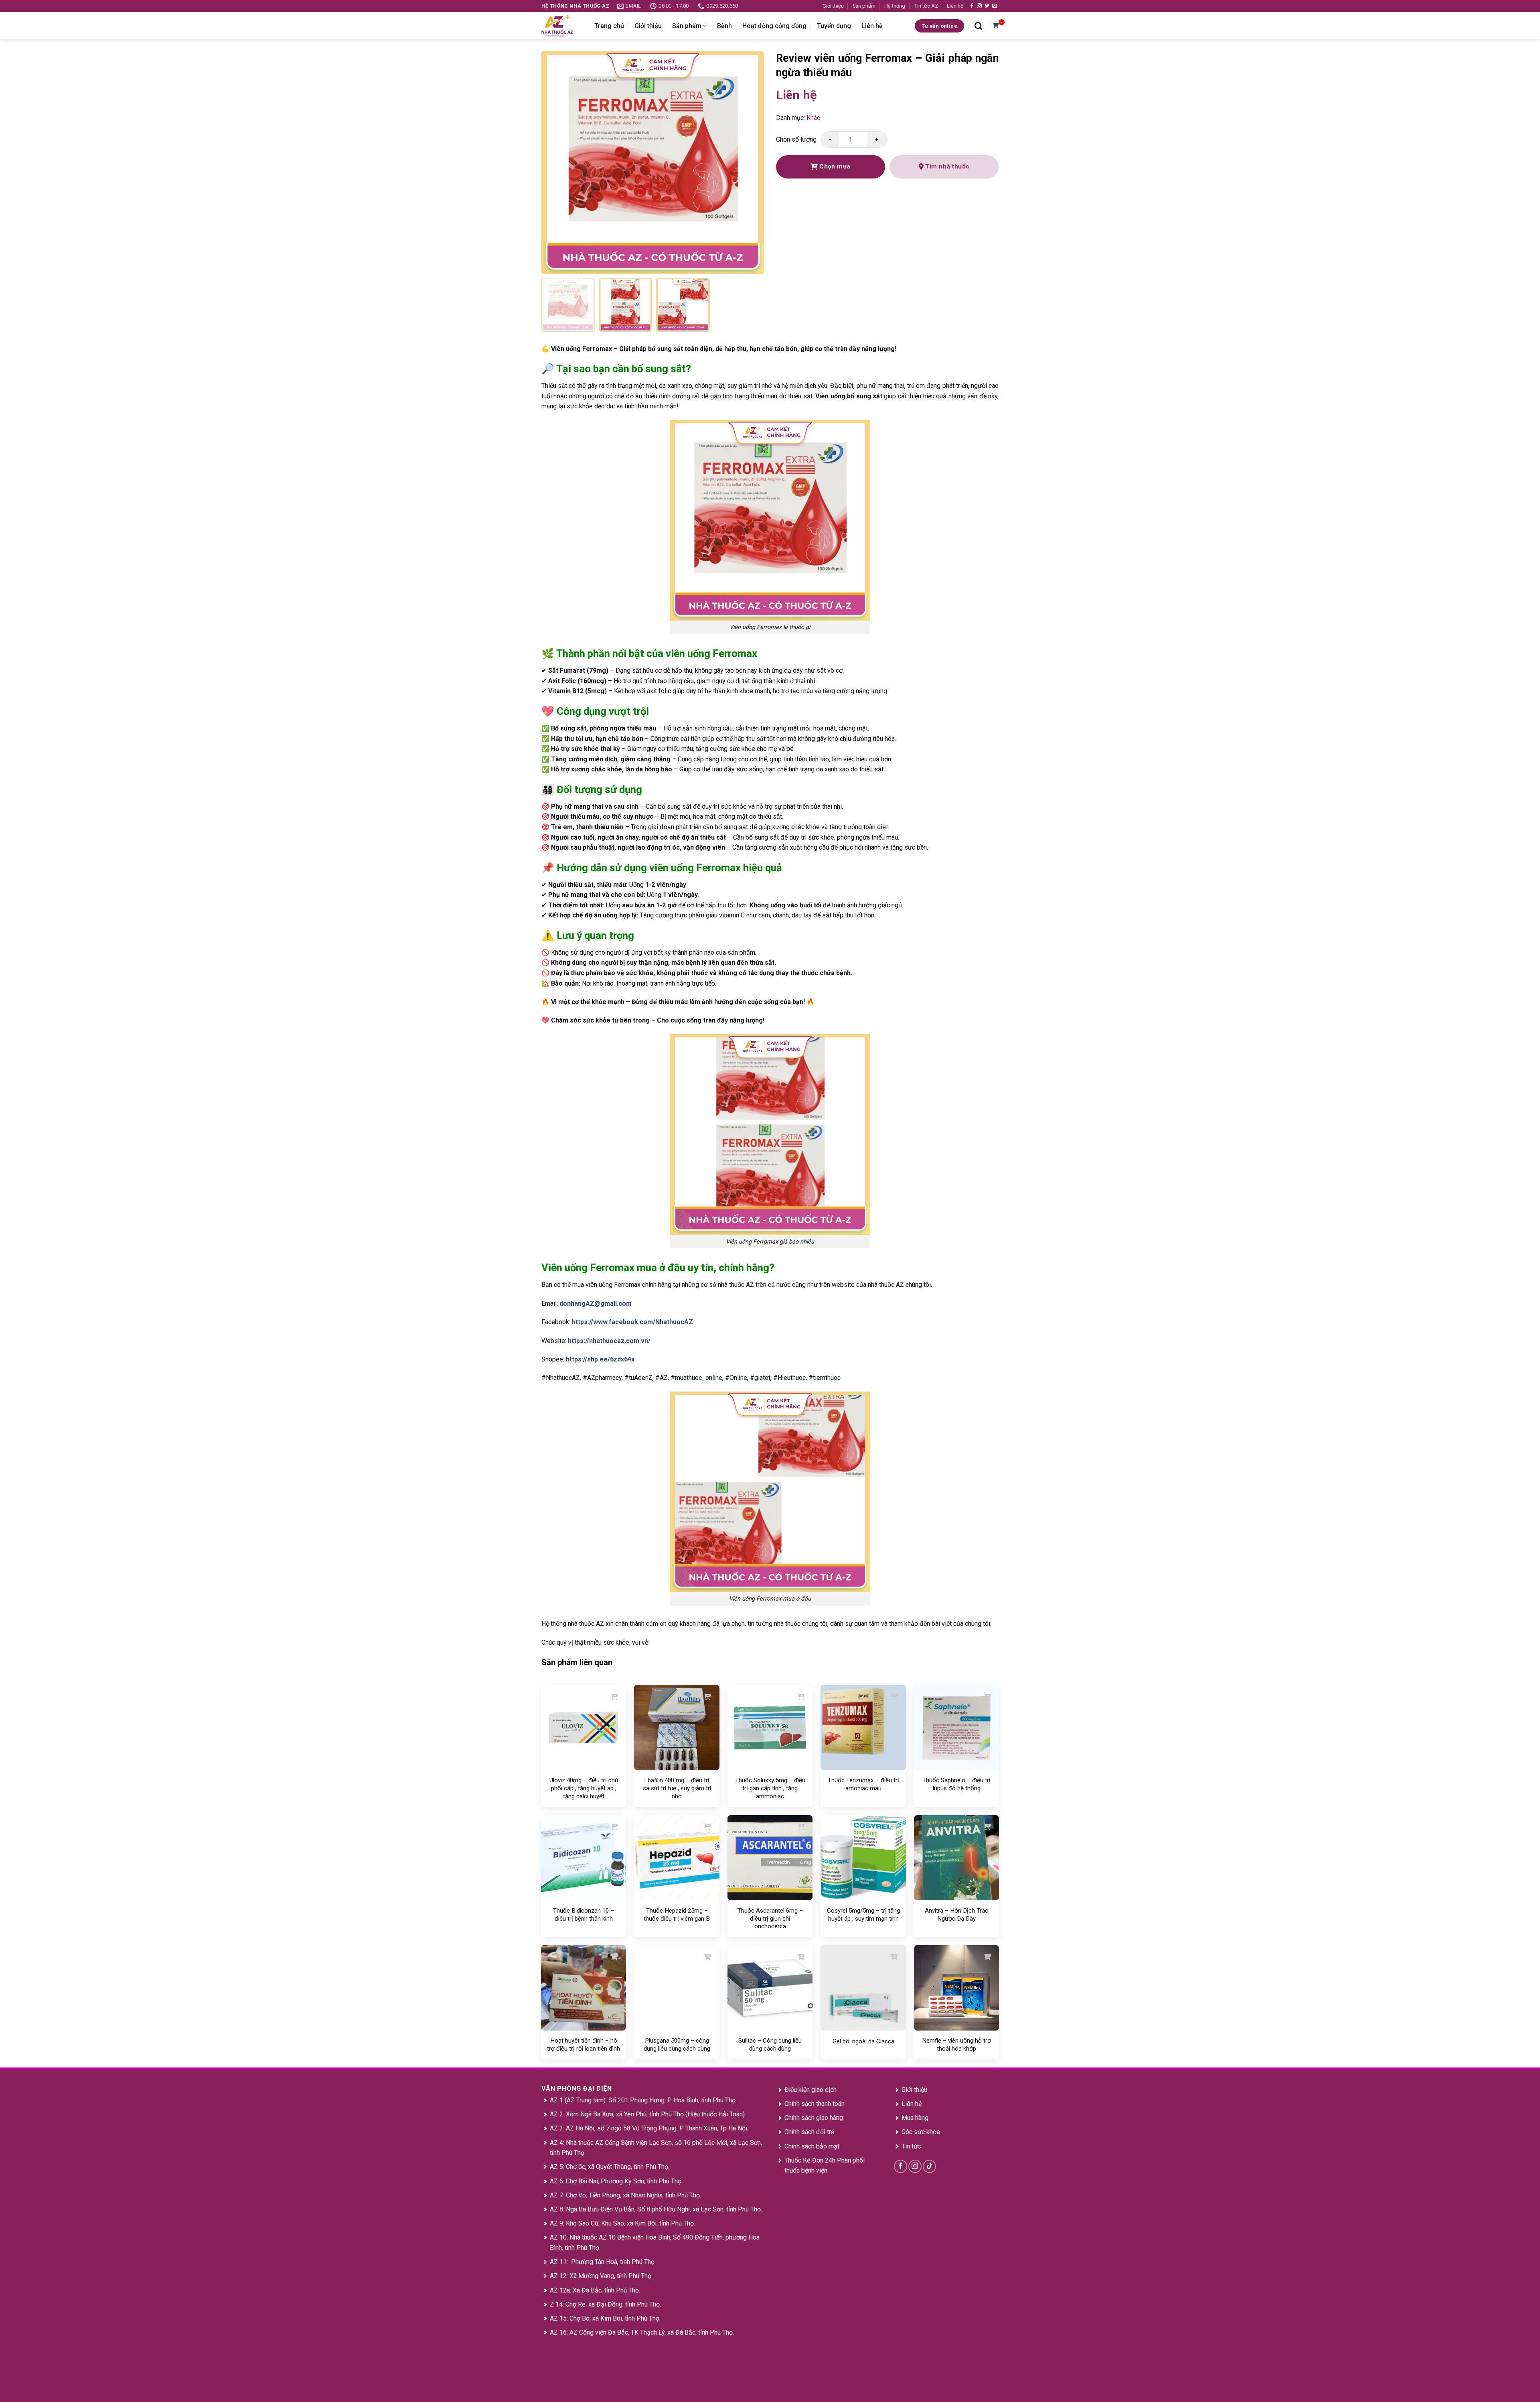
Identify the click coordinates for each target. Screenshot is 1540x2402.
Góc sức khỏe (921, 2132)
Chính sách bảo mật (812, 2146)
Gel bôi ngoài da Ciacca (863, 2041)
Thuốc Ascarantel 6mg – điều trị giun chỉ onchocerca (770, 1918)
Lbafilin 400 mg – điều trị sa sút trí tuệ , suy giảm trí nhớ (677, 1788)
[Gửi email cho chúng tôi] (995, 6)
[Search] (978, 26)
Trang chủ (609, 26)
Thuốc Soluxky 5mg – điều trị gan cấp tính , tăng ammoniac (770, 1788)
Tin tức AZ (926, 6)
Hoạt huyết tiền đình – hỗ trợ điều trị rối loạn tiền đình (584, 2045)
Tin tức (911, 2146)
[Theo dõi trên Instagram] (979, 6)
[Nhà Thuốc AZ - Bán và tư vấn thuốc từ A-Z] (562, 26)
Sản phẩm (864, 6)
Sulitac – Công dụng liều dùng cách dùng (770, 2045)
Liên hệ (955, 6)
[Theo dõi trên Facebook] (972, 6)
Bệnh (724, 26)
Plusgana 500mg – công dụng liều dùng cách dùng (677, 2045)
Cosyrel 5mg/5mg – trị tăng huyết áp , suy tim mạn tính (863, 1915)
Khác (813, 118)
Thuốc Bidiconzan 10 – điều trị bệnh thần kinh (584, 1915)
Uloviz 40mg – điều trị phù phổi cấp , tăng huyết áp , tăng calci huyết (584, 1788)
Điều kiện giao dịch (811, 2090)
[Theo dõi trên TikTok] (929, 2166)
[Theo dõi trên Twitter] (987, 6)
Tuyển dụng (834, 26)
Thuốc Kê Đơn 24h (810, 2160)
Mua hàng (915, 2118)
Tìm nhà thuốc (947, 166)
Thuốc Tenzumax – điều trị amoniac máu (863, 1784)
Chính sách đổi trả (810, 2132)
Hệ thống (895, 6)
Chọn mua (834, 166)
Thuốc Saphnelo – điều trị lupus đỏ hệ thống (956, 1784)
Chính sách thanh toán (815, 2104)
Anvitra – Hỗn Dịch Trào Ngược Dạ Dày (957, 1915)
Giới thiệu (833, 6)
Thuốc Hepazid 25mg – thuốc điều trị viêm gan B (677, 1915)
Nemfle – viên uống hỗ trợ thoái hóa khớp (956, 2045)
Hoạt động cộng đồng (774, 26)
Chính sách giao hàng (814, 2118)
